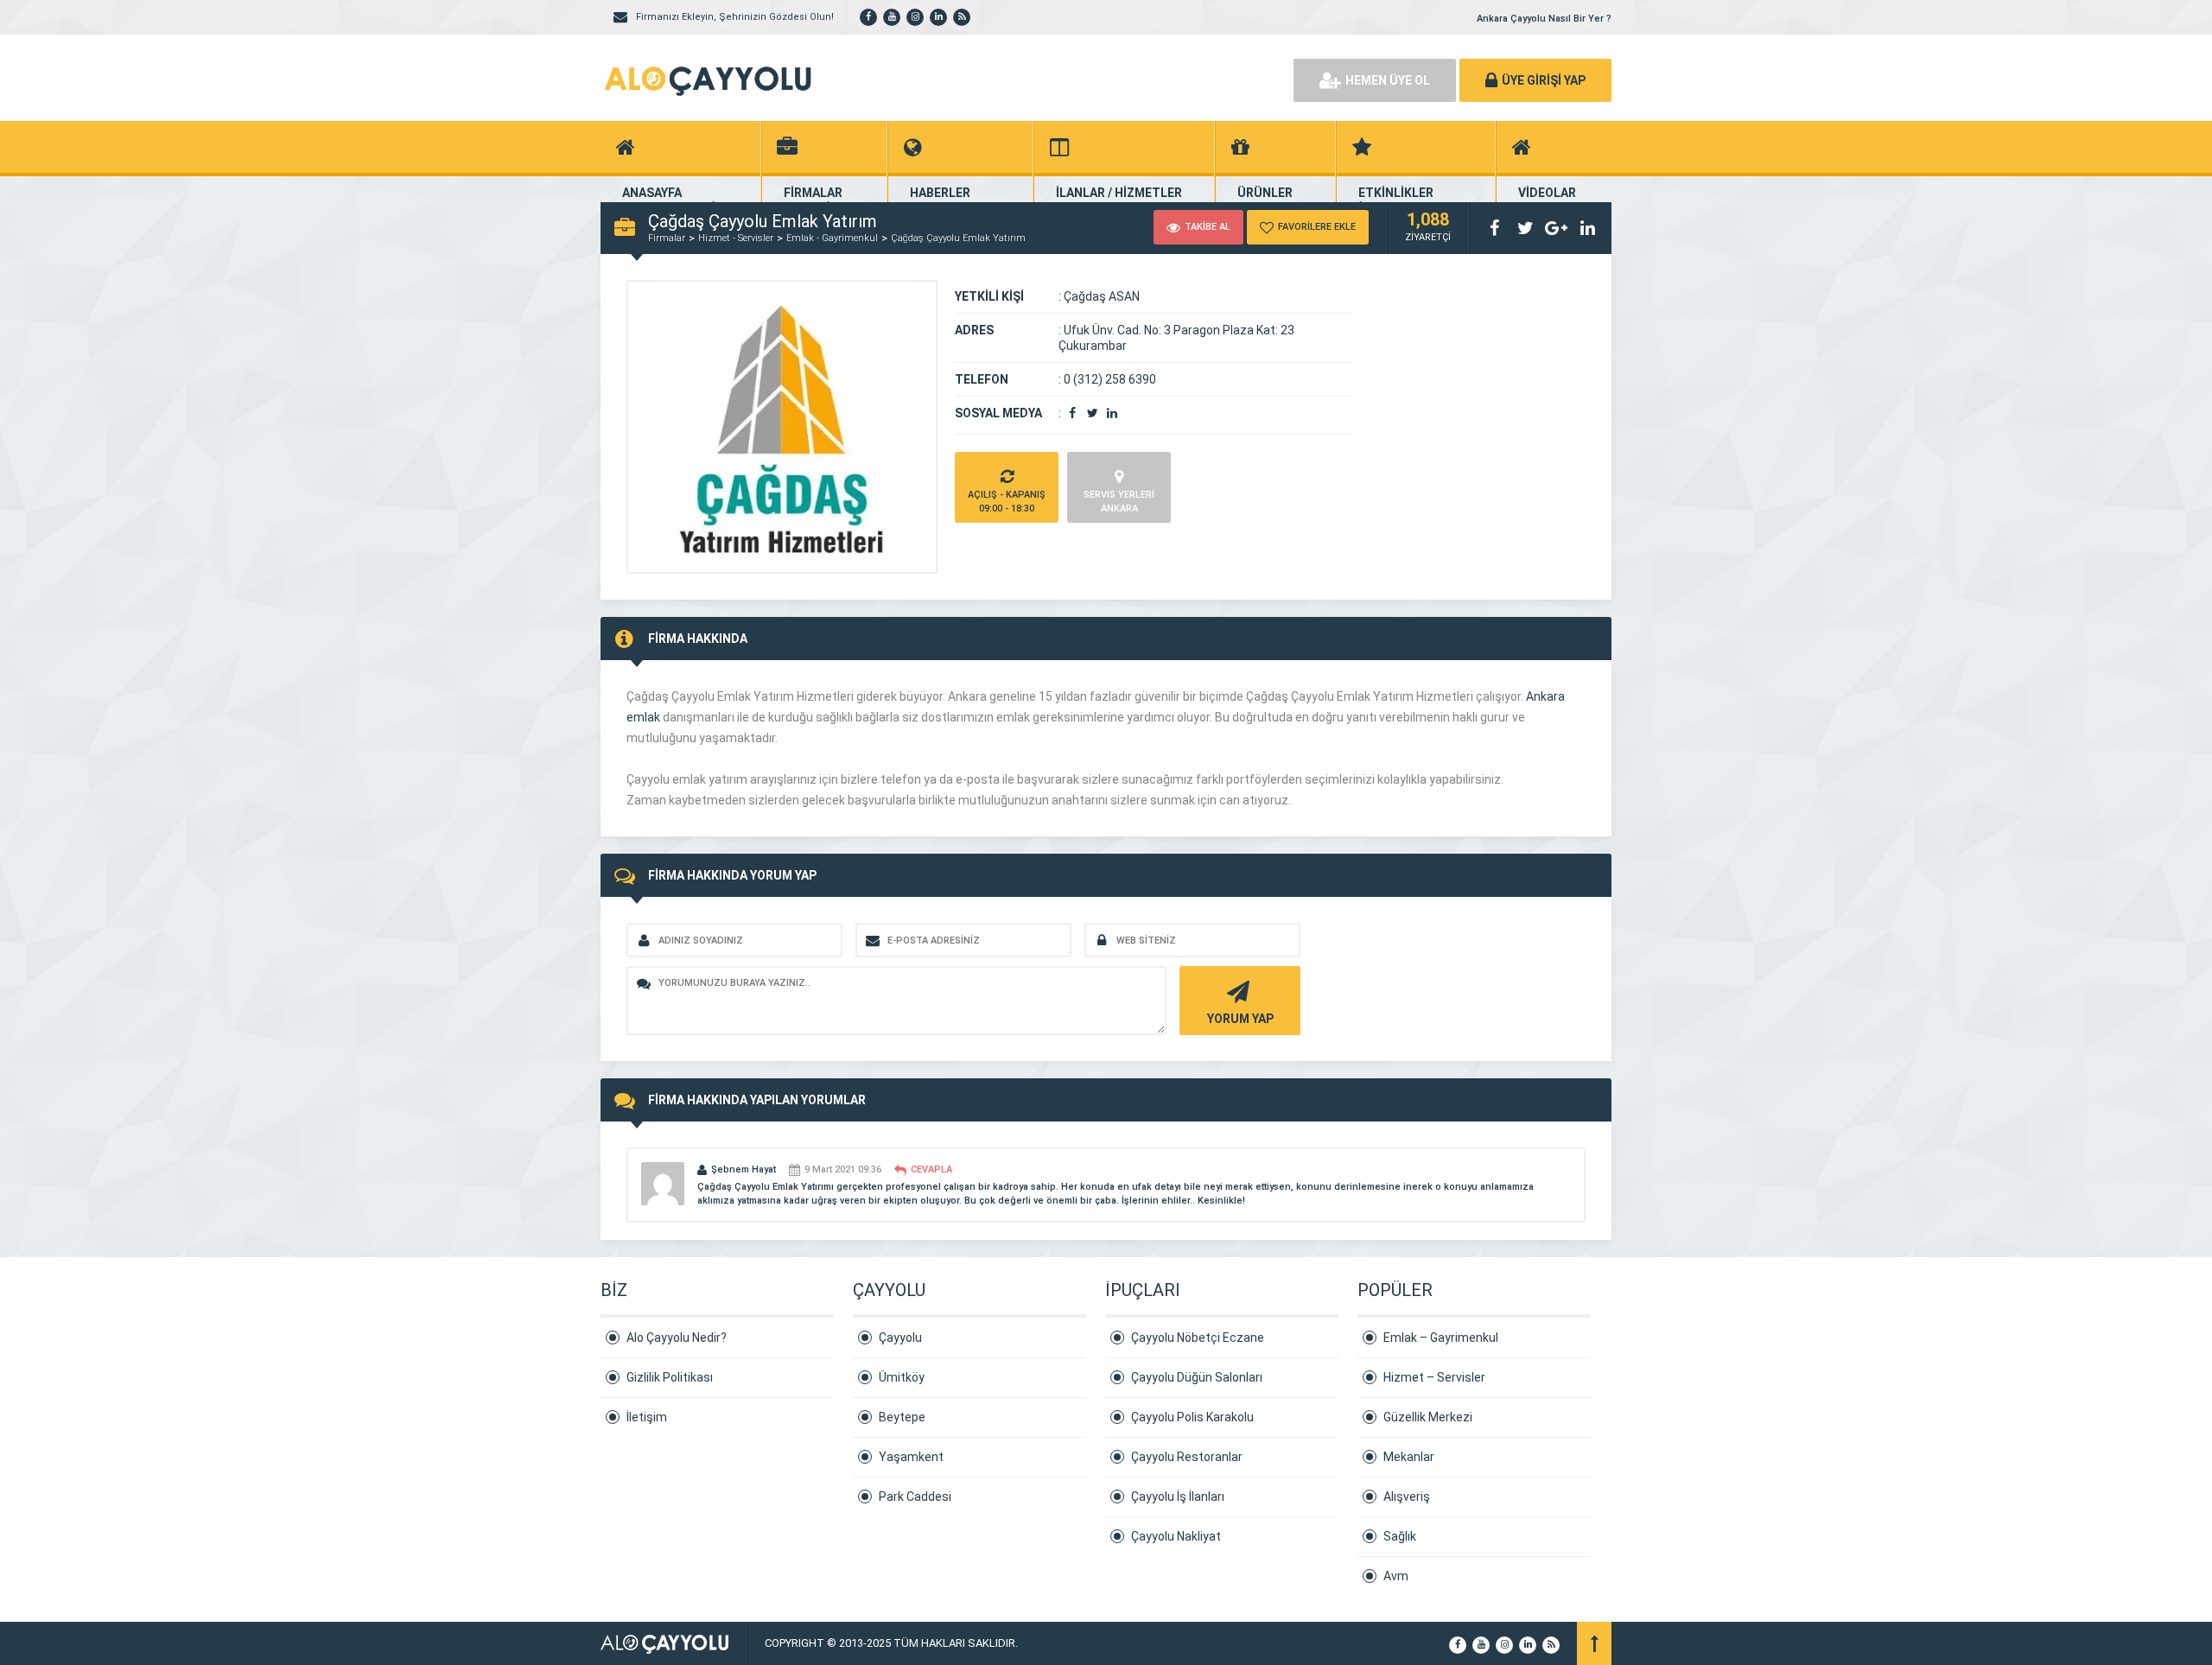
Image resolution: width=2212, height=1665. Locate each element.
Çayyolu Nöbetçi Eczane (1198, 1338)
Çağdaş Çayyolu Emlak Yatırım (958, 238)
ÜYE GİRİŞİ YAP (1544, 80)
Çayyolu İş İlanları (1178, 1497)
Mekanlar (1409, 1457)
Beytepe (902, 1417)
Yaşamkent (911, 1457)
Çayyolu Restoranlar (1187, 1457)
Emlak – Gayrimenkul (1441, 1338)
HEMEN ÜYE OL (1388, 80)
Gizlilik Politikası (670, 1377)
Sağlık (1400, 1536)
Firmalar (667, 238)
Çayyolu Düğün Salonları (1197, 1377)
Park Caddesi (915, 1497)
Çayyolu (900, 1338)
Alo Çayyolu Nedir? (677, 1338)
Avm (1396, 1576)
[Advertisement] (1080, 78)
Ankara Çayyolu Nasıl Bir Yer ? (1544, 19)
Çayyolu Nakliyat (1176, 1536)
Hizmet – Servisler (1434, 1377)
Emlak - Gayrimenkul (832, 238)
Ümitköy (902, 1377)
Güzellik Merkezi (1428, 1417)
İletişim (647, 1417)
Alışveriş (1407, 1497)
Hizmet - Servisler (736, 238)
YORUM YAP (1240, 1019)
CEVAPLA (931, 1169)
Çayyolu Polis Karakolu (1192, 1417)
